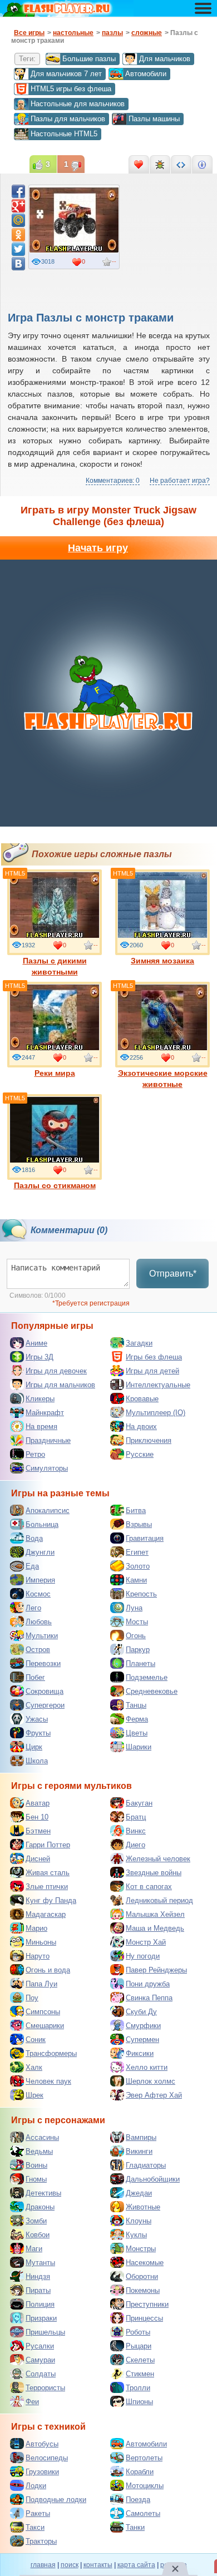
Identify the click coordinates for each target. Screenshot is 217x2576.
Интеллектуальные (158, 1385)
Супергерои (45, 1705)
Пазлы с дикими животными (55, 966)
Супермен (142, 2039)
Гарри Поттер (48, 1845)
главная (43, 2565)
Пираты (38, 2290)
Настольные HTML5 (64, 134)
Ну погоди (143, 1956)
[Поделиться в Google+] (18, 206)
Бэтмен (38, 1831)
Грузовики (42, 2472)
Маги (34, 2249)
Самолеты (143, 2513)
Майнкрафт (45, 1413)
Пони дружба (148, 1984)
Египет (137, 1552)
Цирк (34, 1747)
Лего (33, 1608)
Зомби (36, 2221)
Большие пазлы (89, 59)
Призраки (41, 2318)
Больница (42, 1524)
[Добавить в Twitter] (18, 249)
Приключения (149, 1440)
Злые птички (47, 1887)
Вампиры (141, 2137)
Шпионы (139, 2402)
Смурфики (143, 2026)
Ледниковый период (159, 1900)
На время (41, 1427)
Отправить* (173, 1274)
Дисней (38, 1859)
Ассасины (42, 2137)
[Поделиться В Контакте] (18, 264)
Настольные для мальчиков (78, 104)
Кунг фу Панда (51, 1900)
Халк (34, 2067)
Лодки (36, 2486)
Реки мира (55, 1073)
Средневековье (152, 1691)
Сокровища (45, 1691)
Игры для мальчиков (60, 1385)
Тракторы (41, 2541)
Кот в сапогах (149, 1887)
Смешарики (45, 2026)
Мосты (137, 1622)
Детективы (43, 2193)
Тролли (138, 2388)
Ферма (137, 1719)
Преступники (147, 2304)
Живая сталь (48, 1873)
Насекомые (145, 2263)
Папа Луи (41, 1984)
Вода (34, 1538)
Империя (40, 1580)
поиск (70, 2565)
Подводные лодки (56, 2500)
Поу (32, 1998)
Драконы (40, 2207)
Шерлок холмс (151, 2081)
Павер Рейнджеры (156, 1970)
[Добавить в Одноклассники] (18, 235)
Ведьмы (39, 2151)
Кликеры (40, 1399)
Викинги (139, 2151)
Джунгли (40, 1552)
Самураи (40, 2360)
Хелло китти (147, 2067)
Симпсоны (43, 2012)
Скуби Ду (141, 2012)
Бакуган (139, 1803)
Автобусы (42, 2444)
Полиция (40, 2304)
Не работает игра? (180, 481)
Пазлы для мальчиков (68, 119)
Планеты (140, 1663)
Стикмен (140, 2374)
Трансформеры (51, 2053)
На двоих (141, 1427)
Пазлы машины (154, 119)
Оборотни (142, 2276)
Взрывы (139, 1524)
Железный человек (158, 1859)
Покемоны (143, 2290)
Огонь (136, 1636)
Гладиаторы (146, 2165)
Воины (36, 2165)
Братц (136, 1817)
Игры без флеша (154, 1357)
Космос (38, 1594)
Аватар (38, 1803)
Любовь (39, 1622)
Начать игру (98, 548)
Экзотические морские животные (163, 1079)
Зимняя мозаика (162, 961)
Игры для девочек (56, 1371)
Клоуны (139, 2221)
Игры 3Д (40, 1357)
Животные (143, 2207)
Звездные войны (154, 1873)
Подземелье (147, 1677)
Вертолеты (144, 2458)
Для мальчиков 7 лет (66, 74)
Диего (135, 1845)
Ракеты (38, 2513)
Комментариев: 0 (113, 481)
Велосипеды (47, 2458)
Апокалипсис (48, 1511)
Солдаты (41, 2374)
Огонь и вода (48, 1970)
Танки (135, 2527)
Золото (138, 1566)
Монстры (141, 2249)
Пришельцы (45, 2332)
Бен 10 (37, 1817)
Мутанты (40, 2263)
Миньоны (41, 1942)
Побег (35, 1677)
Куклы (136, 2235)
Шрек (34, 2095)
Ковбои (38, 2235)
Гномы (36, 2179)
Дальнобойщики (153, 2179)
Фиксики (140, 2053)
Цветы (137, 1733)
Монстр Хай (146, 1942)
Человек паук (48, 2081)
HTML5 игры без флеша (71, 89)
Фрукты (38, 1733)
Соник (36, 2039)
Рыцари (139, 2346)
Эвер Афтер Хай (154, 2095)
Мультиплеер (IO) (156, 1413)
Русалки (40, 2346)
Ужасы (37, 1719)
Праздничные (48, 1440)
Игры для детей (152, 1371)
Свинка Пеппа (149, 1998)
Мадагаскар (46, 1914)
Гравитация (145, 1538)
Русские (140, 1454)
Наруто (38, 1956)
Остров (38, 1650)
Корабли (140, 2472)
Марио (36, 1928)
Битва (136, 1511)
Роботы (138, 2332)
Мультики (42, 1636)
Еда (32, 1566)
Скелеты (140, 2360)
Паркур (138, 1650)
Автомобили (146, 74)
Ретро (35, 1454)
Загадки (139, 1343)
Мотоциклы (145, 2486)
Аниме (36, 1343)
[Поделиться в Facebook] (18, 191)
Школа (37, 1761)
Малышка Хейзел (155, 1914)
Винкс (136, 1831)
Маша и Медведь (155, 1928)
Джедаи (139, 2193)
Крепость (141, 1594)
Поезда (138, 2500)
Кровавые (142, 1399)
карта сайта (136, 2565)
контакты (98, 2565)
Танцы (136, 1705)
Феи (32, 2402)
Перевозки (43, 1663)
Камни (136, 1580)
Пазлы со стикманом (55, 1185)
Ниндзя (38, 2276)
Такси (35, 2527)
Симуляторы (47, 1468)
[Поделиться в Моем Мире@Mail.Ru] (18, 220)
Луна (134, 1608)
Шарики (139, 1747)
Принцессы (144, 2318)
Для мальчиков (165, 59)
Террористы (45, 2388)
